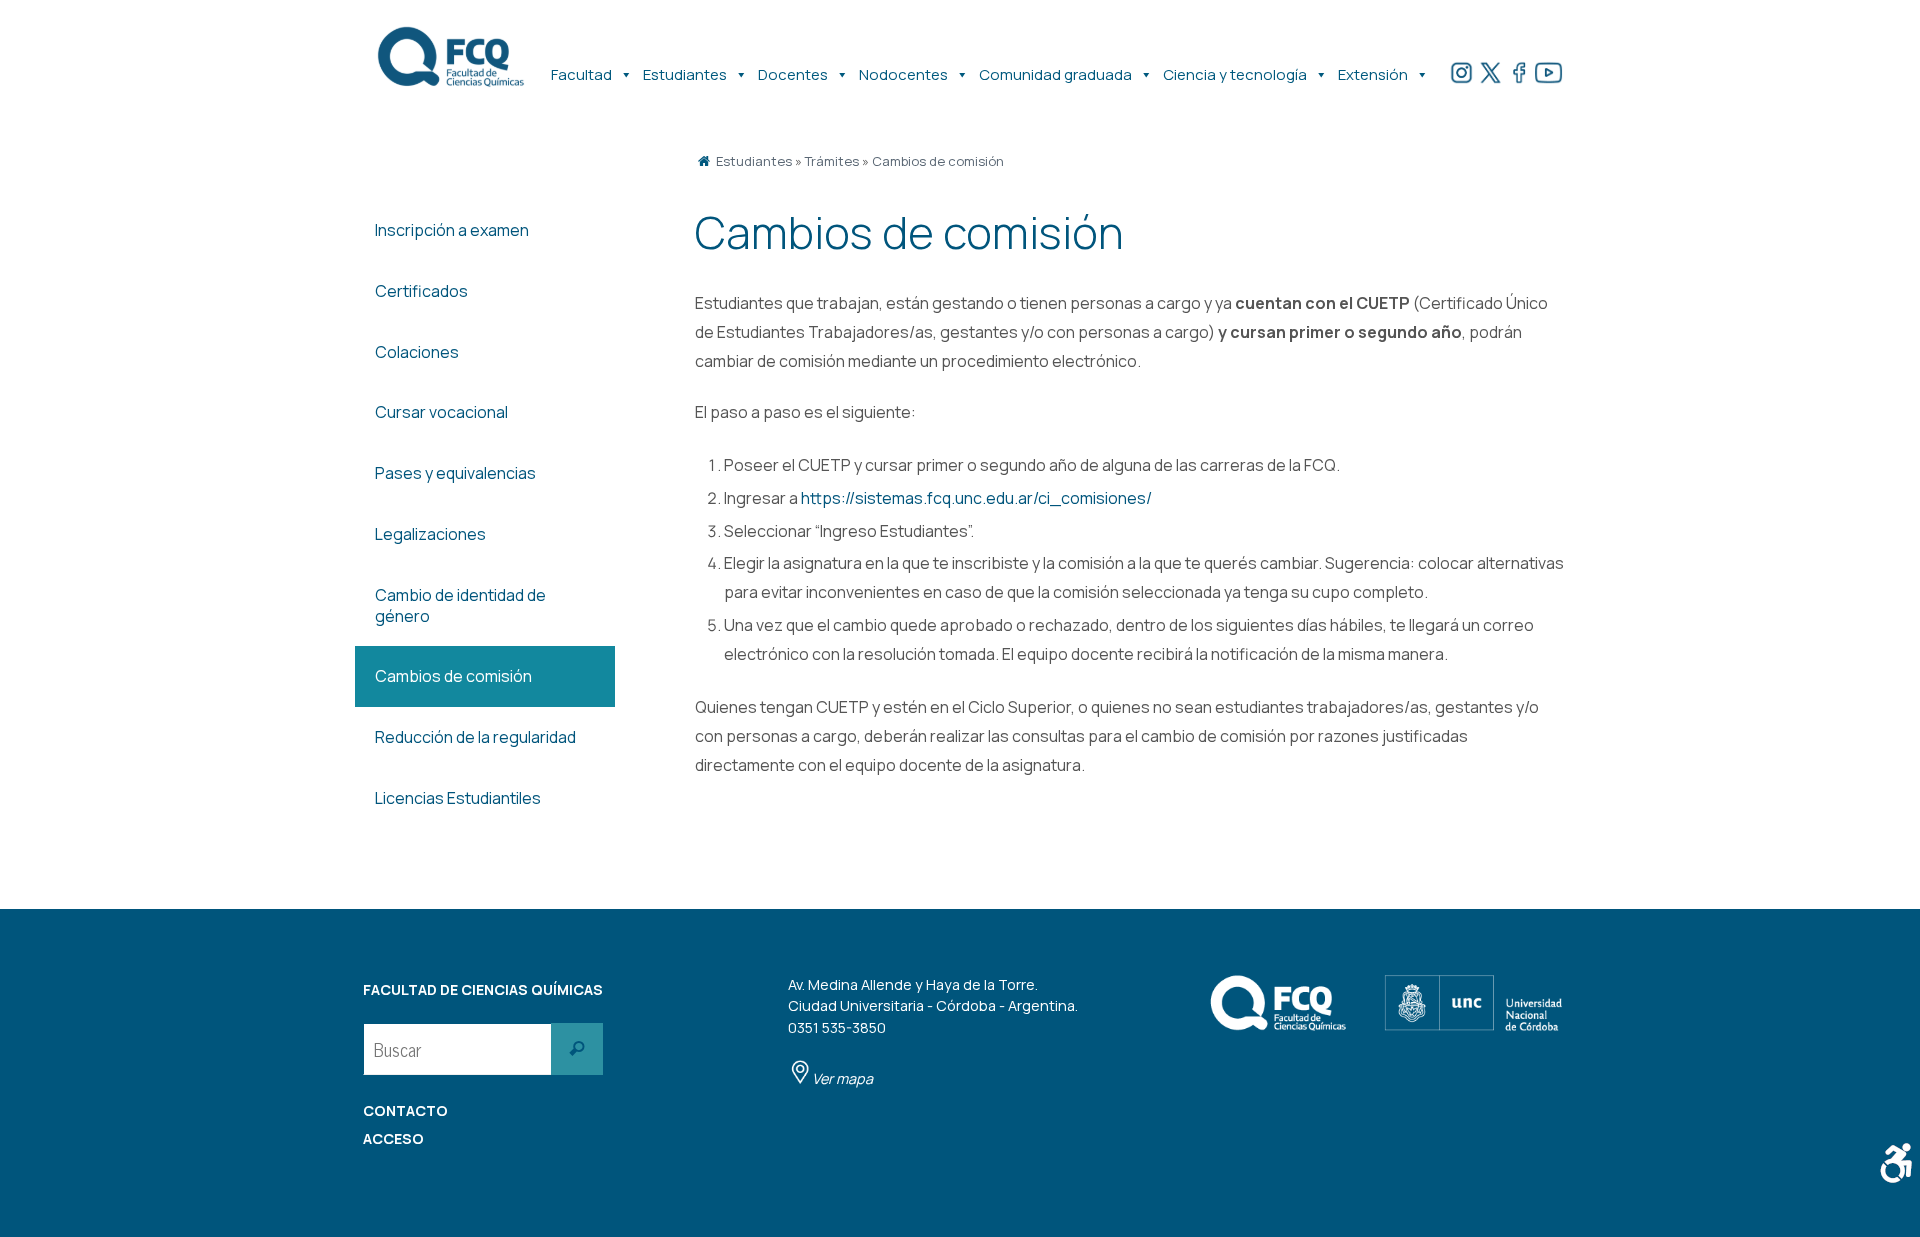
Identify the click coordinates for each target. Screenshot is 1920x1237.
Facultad (581, 74)
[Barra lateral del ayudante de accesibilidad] (1896, 1163)
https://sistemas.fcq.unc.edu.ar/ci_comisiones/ (976, 498)
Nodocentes (903, 74)
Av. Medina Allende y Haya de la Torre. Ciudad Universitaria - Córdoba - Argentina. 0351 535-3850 (933, 1031)
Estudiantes (685, 74)
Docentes (793, 74)
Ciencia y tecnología (1235, 74)
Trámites (832, 161)
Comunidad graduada (1055, 74)
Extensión (1373, 74)
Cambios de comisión (938, 161)
